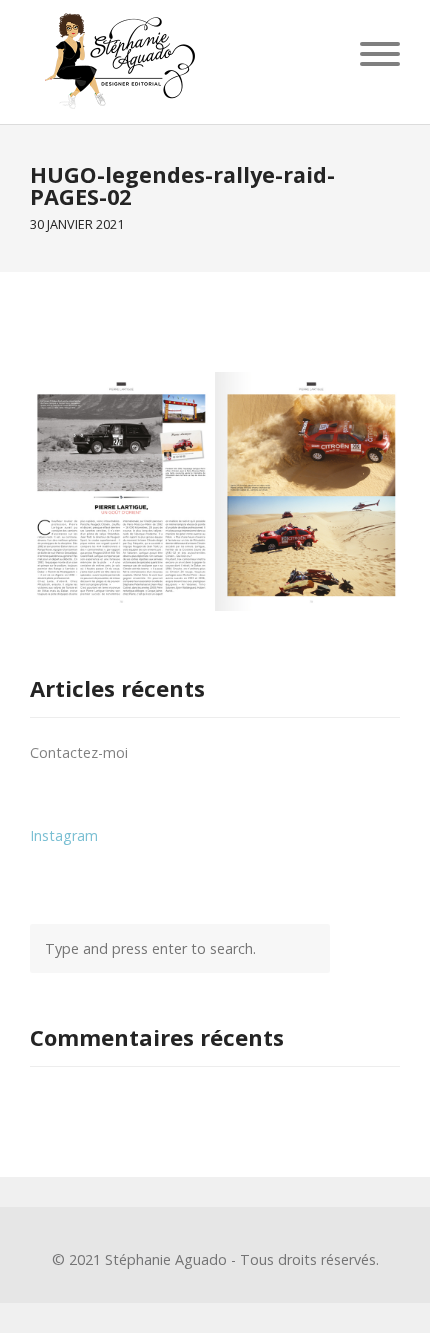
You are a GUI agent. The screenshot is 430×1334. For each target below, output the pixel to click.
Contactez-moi (79, 752)
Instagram (64, 835)
